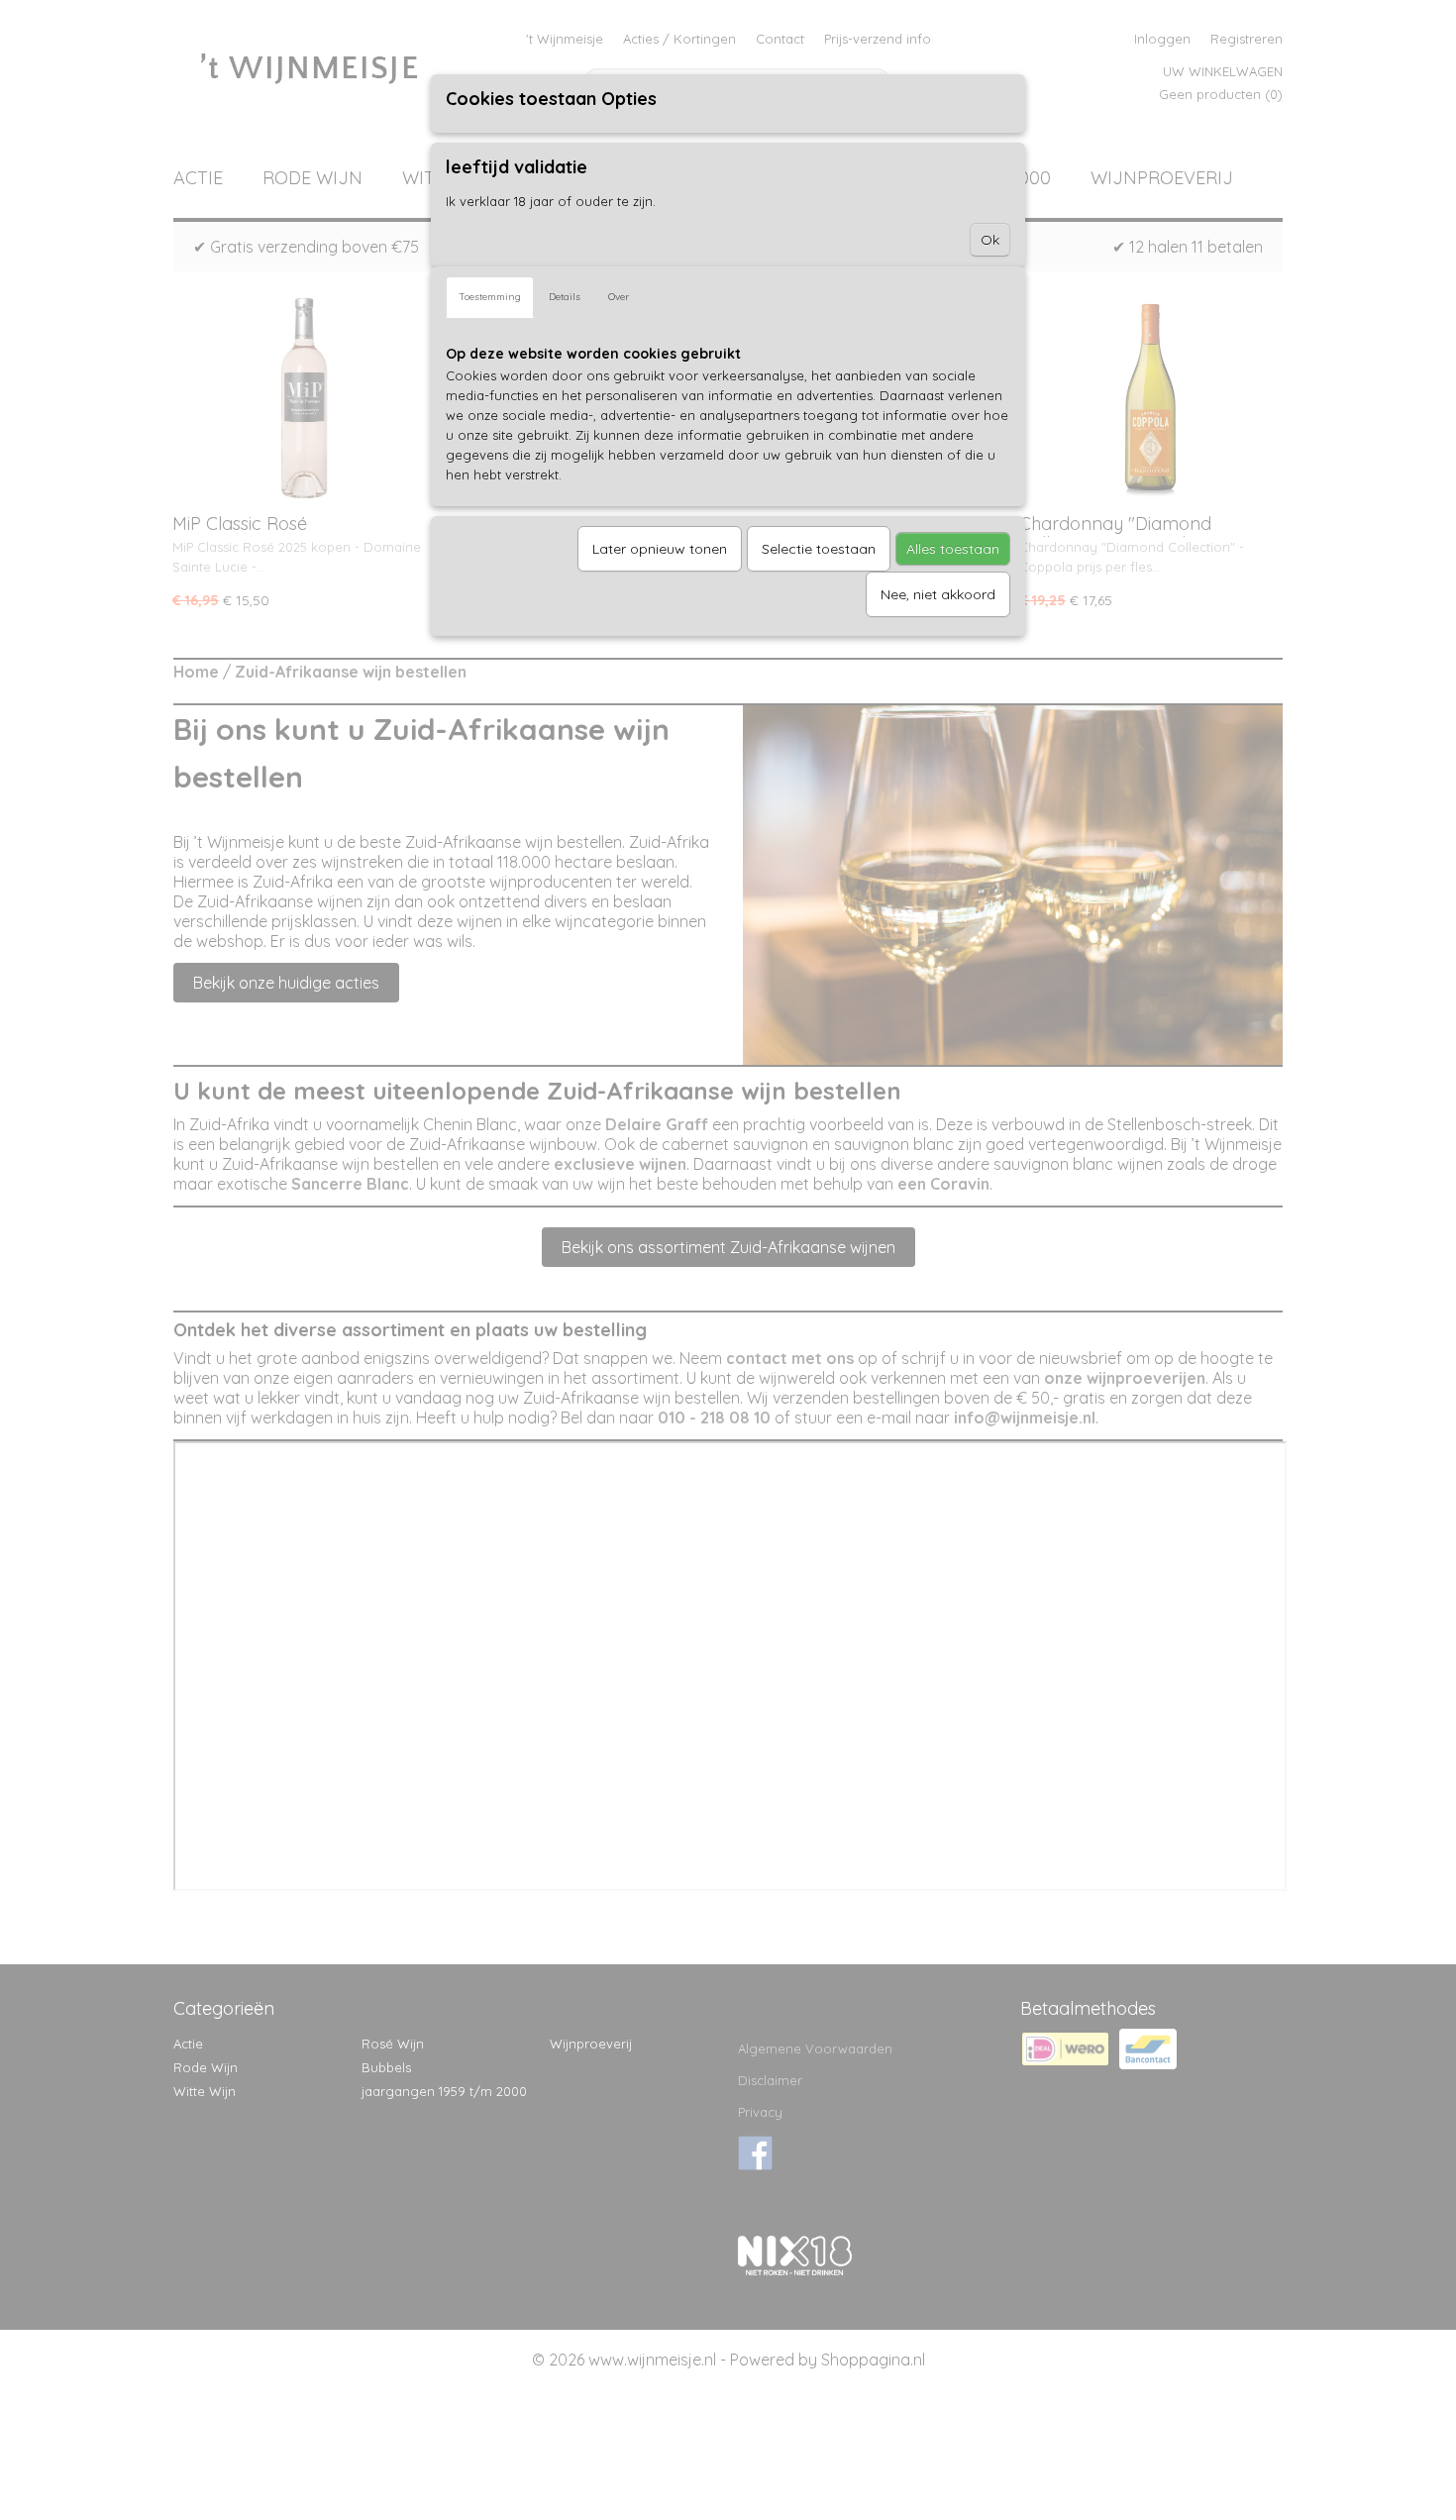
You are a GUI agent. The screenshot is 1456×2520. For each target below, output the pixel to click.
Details (565, 297)
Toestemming (490, 297)
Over (619, 297)
